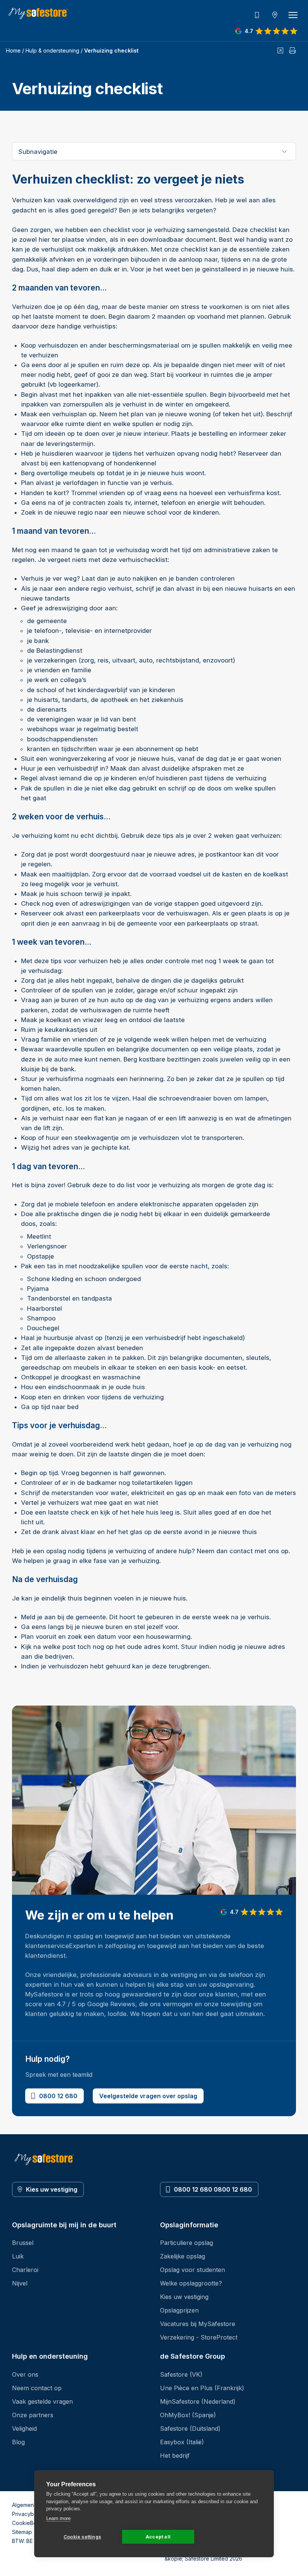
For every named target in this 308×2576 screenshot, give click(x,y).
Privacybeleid (29, 2514)
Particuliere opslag (186, 2243)
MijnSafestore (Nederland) (198, 2401)
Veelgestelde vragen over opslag (148, 2096)
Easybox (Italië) (182, 2442)
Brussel (23, 2243)
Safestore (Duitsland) (190, 2428)
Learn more (58, 2518)
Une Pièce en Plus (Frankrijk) (202, 2388)
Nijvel (20, 2283)
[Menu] (293, 15)
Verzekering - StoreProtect (199, 2337)
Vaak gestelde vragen (42, 2401)
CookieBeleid (29, 2523)
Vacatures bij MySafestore (198, 2324)
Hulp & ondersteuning (52, 50)
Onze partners (33, 2415)
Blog (18, 2442)
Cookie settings (82, 2537)
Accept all (158, 2537)
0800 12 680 (58, 2096)
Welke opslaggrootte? (191, 2283)
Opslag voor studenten (192, 2270)
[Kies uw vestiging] (275, 15)
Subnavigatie (38, 152)
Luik (18, 2256)
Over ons (25, 2374)
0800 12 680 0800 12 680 (213, 2189)
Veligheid (24, 2428)
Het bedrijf (175, 2456)
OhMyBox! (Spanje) (188, 2415)
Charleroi (25, 2270)
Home (13, 50)
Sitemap (22, 2532)
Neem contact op (37, 2388)
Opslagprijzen (179, 2310)
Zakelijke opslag (183, 2256)
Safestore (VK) (181, 2374)
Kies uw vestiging (52, 2189)
